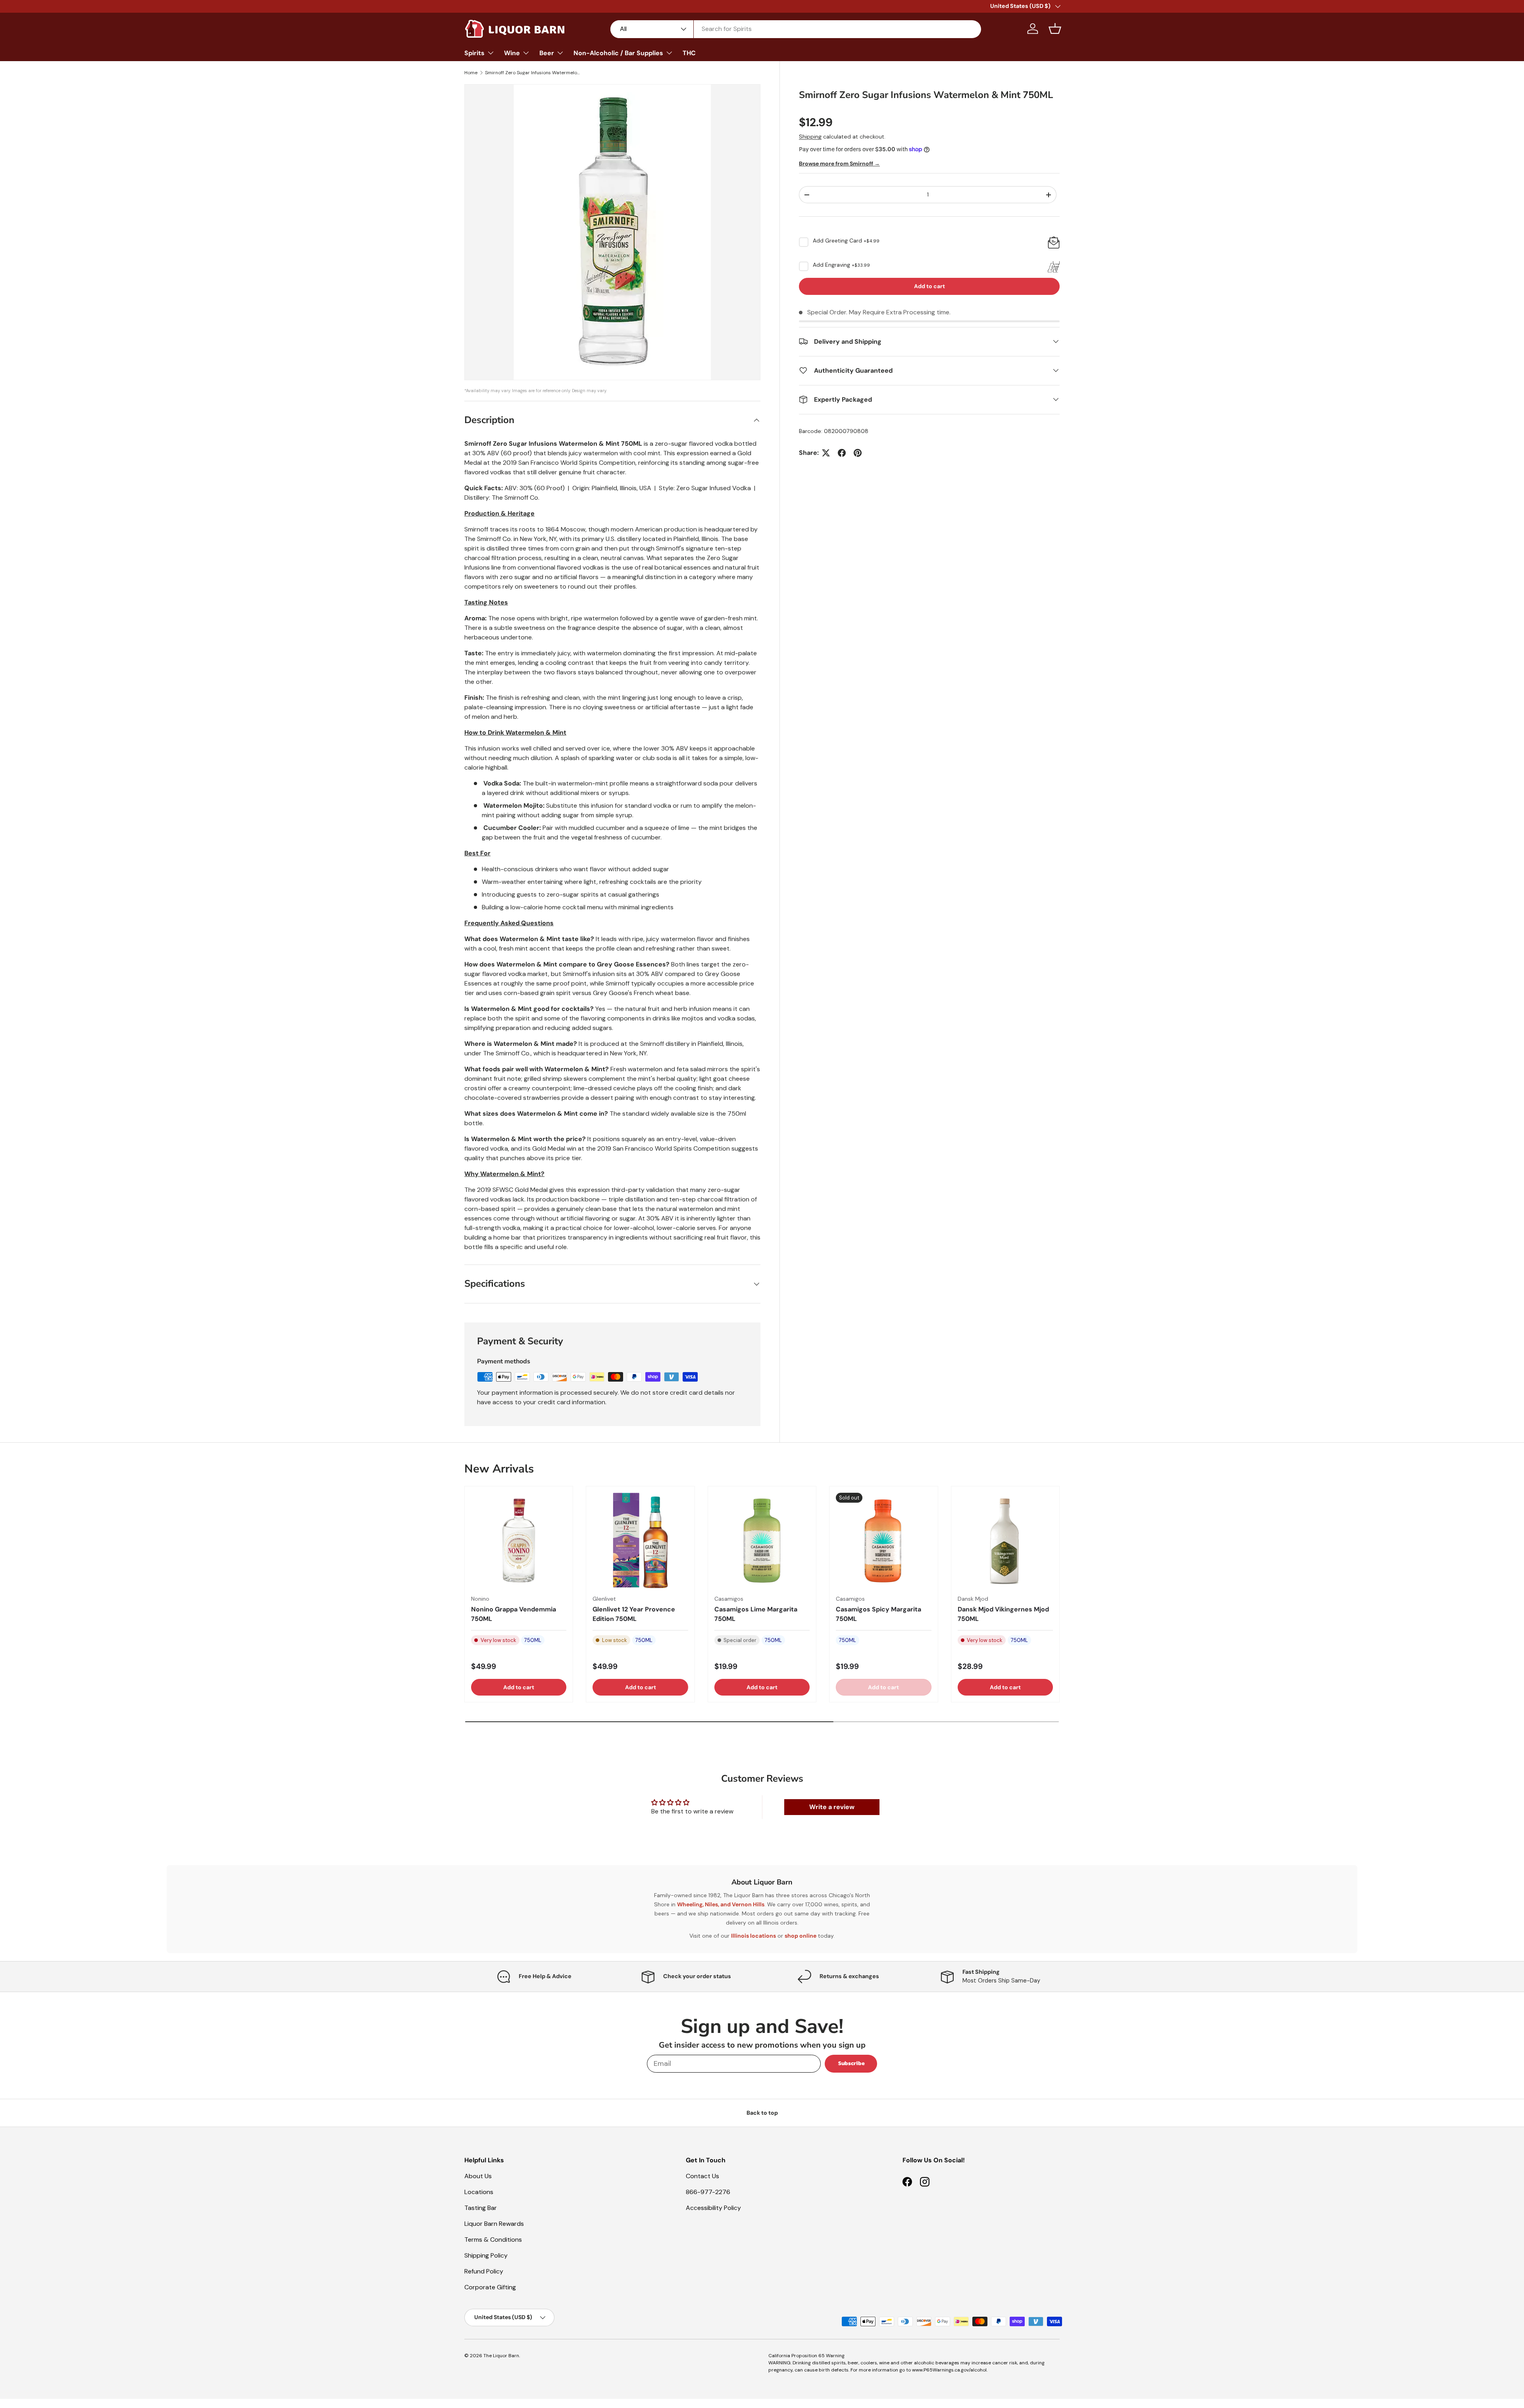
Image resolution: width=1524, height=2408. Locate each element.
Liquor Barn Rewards (494, 2224)
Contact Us (702, 2176)
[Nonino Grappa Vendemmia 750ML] (519, 1540)
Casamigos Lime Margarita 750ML (756, 1614)
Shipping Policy (486, 2255)
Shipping (810, 137)
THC (689, 53)
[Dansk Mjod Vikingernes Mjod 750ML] (1005, 1540)
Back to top (762, 2113)
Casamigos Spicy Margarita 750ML (878, 1614)
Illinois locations (753, 1936)
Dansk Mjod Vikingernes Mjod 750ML (1003, 1614)
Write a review (832, 1807)
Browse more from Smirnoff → (839, 164)
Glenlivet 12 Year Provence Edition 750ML (634, 1614)
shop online (800, 1936)
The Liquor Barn (501, 2356)
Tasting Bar (481, 2208)
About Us (478, 2176)
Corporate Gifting (490, 2287)
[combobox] (796, 29)
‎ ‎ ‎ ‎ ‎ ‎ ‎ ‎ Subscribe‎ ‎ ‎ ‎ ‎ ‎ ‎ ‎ (851, 2063)
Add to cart (929, 286)
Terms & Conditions (493, 2240)
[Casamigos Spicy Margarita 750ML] (883, 1540)
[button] (1055, 29)
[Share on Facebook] (842, 453)
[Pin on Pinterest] (858, 453)
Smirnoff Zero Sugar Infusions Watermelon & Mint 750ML (533, 73)
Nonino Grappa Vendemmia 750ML (514, 1614)
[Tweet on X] (826, 453)
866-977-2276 (708, 2192)
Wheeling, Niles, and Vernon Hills (721, 1904)
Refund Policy (484, 2271)
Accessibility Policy (713, 2208)
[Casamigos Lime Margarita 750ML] (762, 1540)
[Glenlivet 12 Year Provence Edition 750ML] (640, 1540)
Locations (479, 2192)
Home (471, 73)
